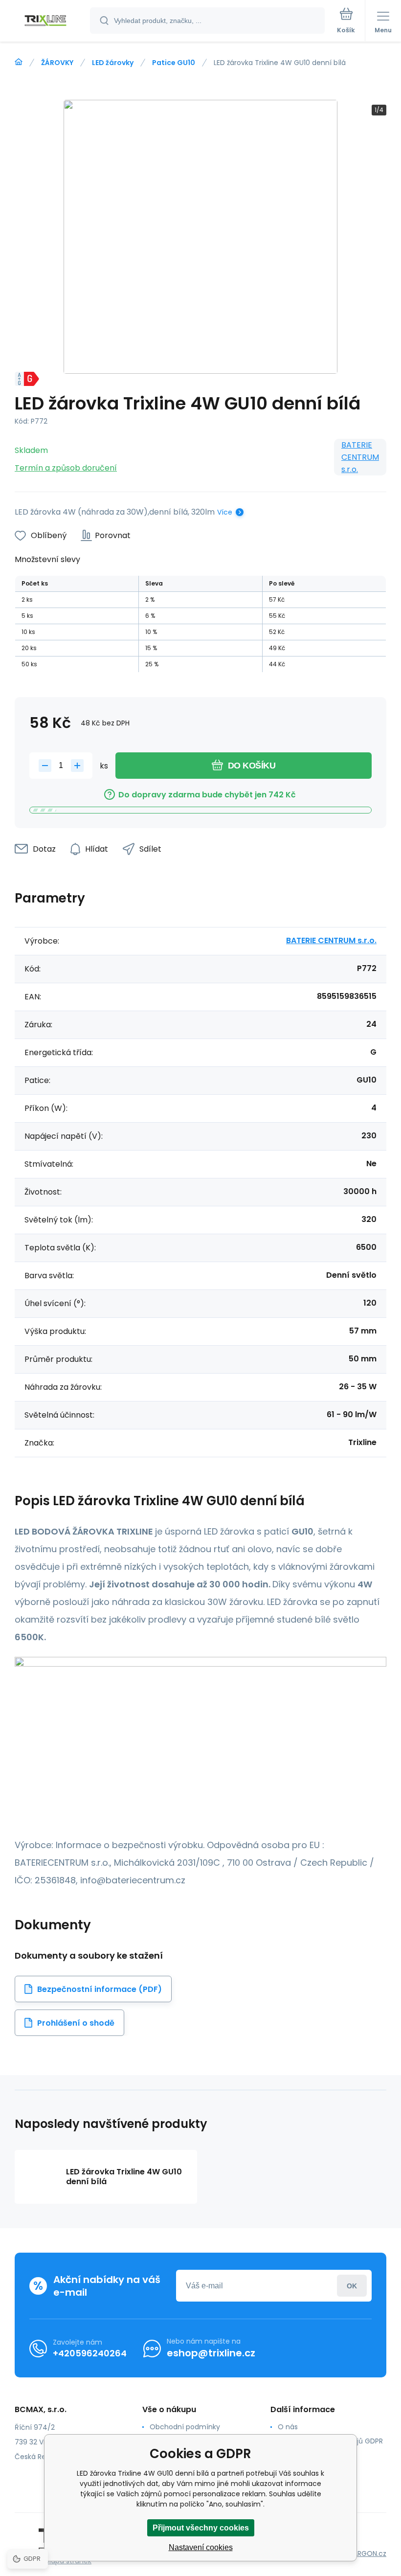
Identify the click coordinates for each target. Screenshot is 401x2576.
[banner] (45, 21)
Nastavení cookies (201, 2547)
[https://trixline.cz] (19, 62)
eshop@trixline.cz (211, 2353)
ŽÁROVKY (57, 63)
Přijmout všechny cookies (201, 2528)
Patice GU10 (174, 63)
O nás (288, 2427)
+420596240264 (90, 2353)
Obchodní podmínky (185, 2427)
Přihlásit (352, 2286)
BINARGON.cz (365, 2553)
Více (225, 512)
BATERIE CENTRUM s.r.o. (360, 457)
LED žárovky (113, 63)
